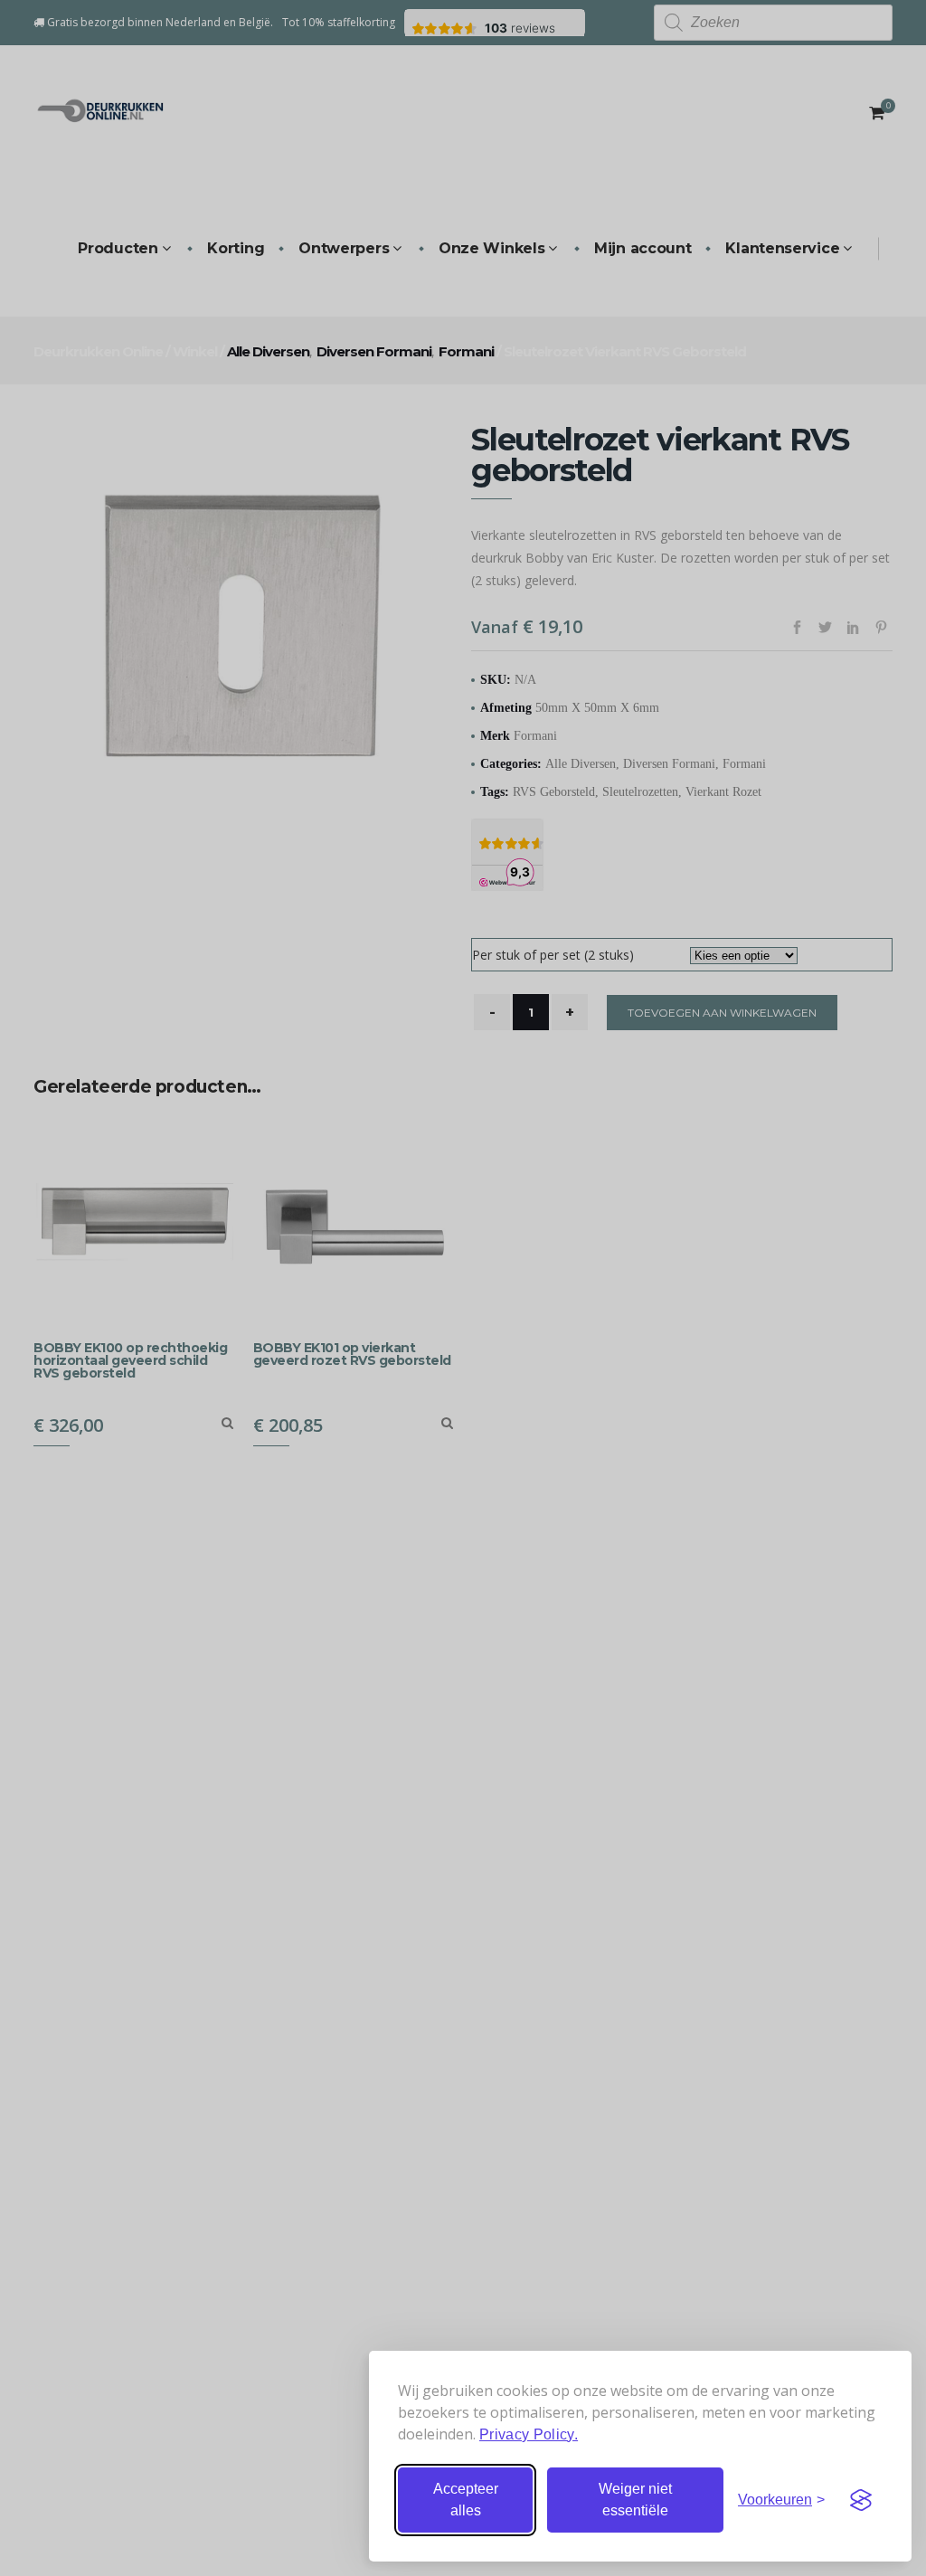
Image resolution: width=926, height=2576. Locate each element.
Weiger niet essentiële (635, 2500)
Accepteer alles (466, 2500)
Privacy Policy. (529, 2434)
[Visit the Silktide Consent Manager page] (861, 2500)
